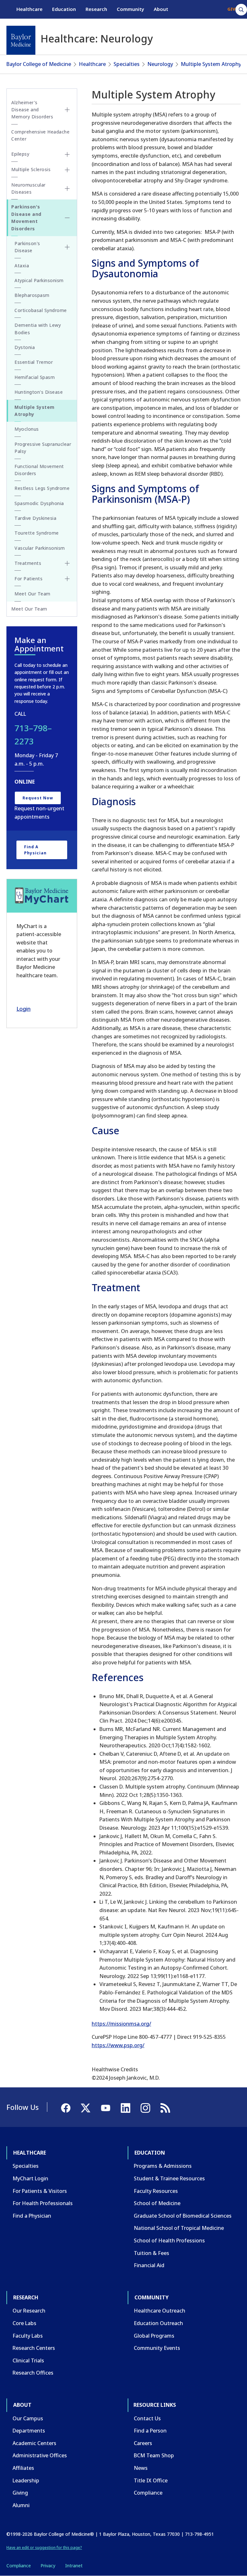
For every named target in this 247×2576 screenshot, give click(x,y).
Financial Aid (149, 2265)
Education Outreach (158, 2323)
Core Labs (24, 2323)
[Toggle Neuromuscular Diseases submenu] (67, 189)
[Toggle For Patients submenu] (67, 579)
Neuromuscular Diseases (28, 188)
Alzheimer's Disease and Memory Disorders (32, 110)
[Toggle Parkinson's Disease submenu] (67, 247)
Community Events (157, 2348)
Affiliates (23, 2468)
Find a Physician (35, 850)
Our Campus (28, 2418)
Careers (143, 2443)
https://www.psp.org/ (118, 2045)
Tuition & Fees (151, 2253)
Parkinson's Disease (27, 247)
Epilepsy (20, 154)
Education (64, 9)
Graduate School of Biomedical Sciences (183, 2216)
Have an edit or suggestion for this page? (44, 2548)
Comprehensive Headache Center (40, 135)
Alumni (21, 2505)
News (141, 2468)
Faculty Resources (156, 2191)
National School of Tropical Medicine (179, 2228)
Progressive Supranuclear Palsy (43, 448)
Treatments (28, 563)
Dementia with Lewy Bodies (38, 329)
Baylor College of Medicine (39, 64)
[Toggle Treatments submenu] (67, 563)
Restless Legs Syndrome (42, 488)
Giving (20, 2493)
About (161, 9)
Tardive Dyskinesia (35, 518)
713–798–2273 (33, 735)
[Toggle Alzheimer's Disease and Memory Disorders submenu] (67, 110)
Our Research (29, 2311)
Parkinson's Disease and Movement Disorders (26, 217)
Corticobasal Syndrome (41, 310)
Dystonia (25, 347)
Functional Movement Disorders (39, 470)
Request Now (38, 798)
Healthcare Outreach (160, 2311)
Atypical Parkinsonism (39, 280)
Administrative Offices (40, 2455)
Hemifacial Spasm (35, 377)
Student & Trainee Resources (169, 2178)
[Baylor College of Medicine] (21, 40)
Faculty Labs (28, 2336)
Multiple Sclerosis (31, 169)
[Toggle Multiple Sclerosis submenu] (67, 170)
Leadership (26, 2480)
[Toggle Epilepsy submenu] (67, 154)
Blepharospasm (32, 295)
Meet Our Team (32, 594)
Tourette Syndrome (37, 533)
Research (96, 9)
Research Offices (33, 2373)
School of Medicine (157, 2203)
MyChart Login (30, 2178)
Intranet (74, 2566)
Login (23, 1009)
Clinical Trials (28, 2360)
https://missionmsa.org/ (121, 2024)
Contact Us (147, 2418)
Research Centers (34, 2348)
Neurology (160, 64)
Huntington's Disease (39, 392)
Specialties (127, 64)
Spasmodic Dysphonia (39, 503)
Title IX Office (151, 2480)
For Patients (28, 579)
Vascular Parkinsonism (40, 548)
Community (130, 9)
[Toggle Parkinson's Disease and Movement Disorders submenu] (67, 218)
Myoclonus (27, 429)
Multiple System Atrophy (211, 64)
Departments (29, 2431)
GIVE (232, 9)
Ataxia (22, 266)
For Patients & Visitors (40, 2191)
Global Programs (154, 2336)
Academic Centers (34, 2443)
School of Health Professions (169, 2240)
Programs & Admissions (163, 2166)
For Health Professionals (43, 2203)
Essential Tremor (34, 362)
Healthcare (29, 9)
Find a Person (150, 2431)
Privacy (48, 2566)
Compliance (148, 2493)
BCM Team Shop (154, 2455)
